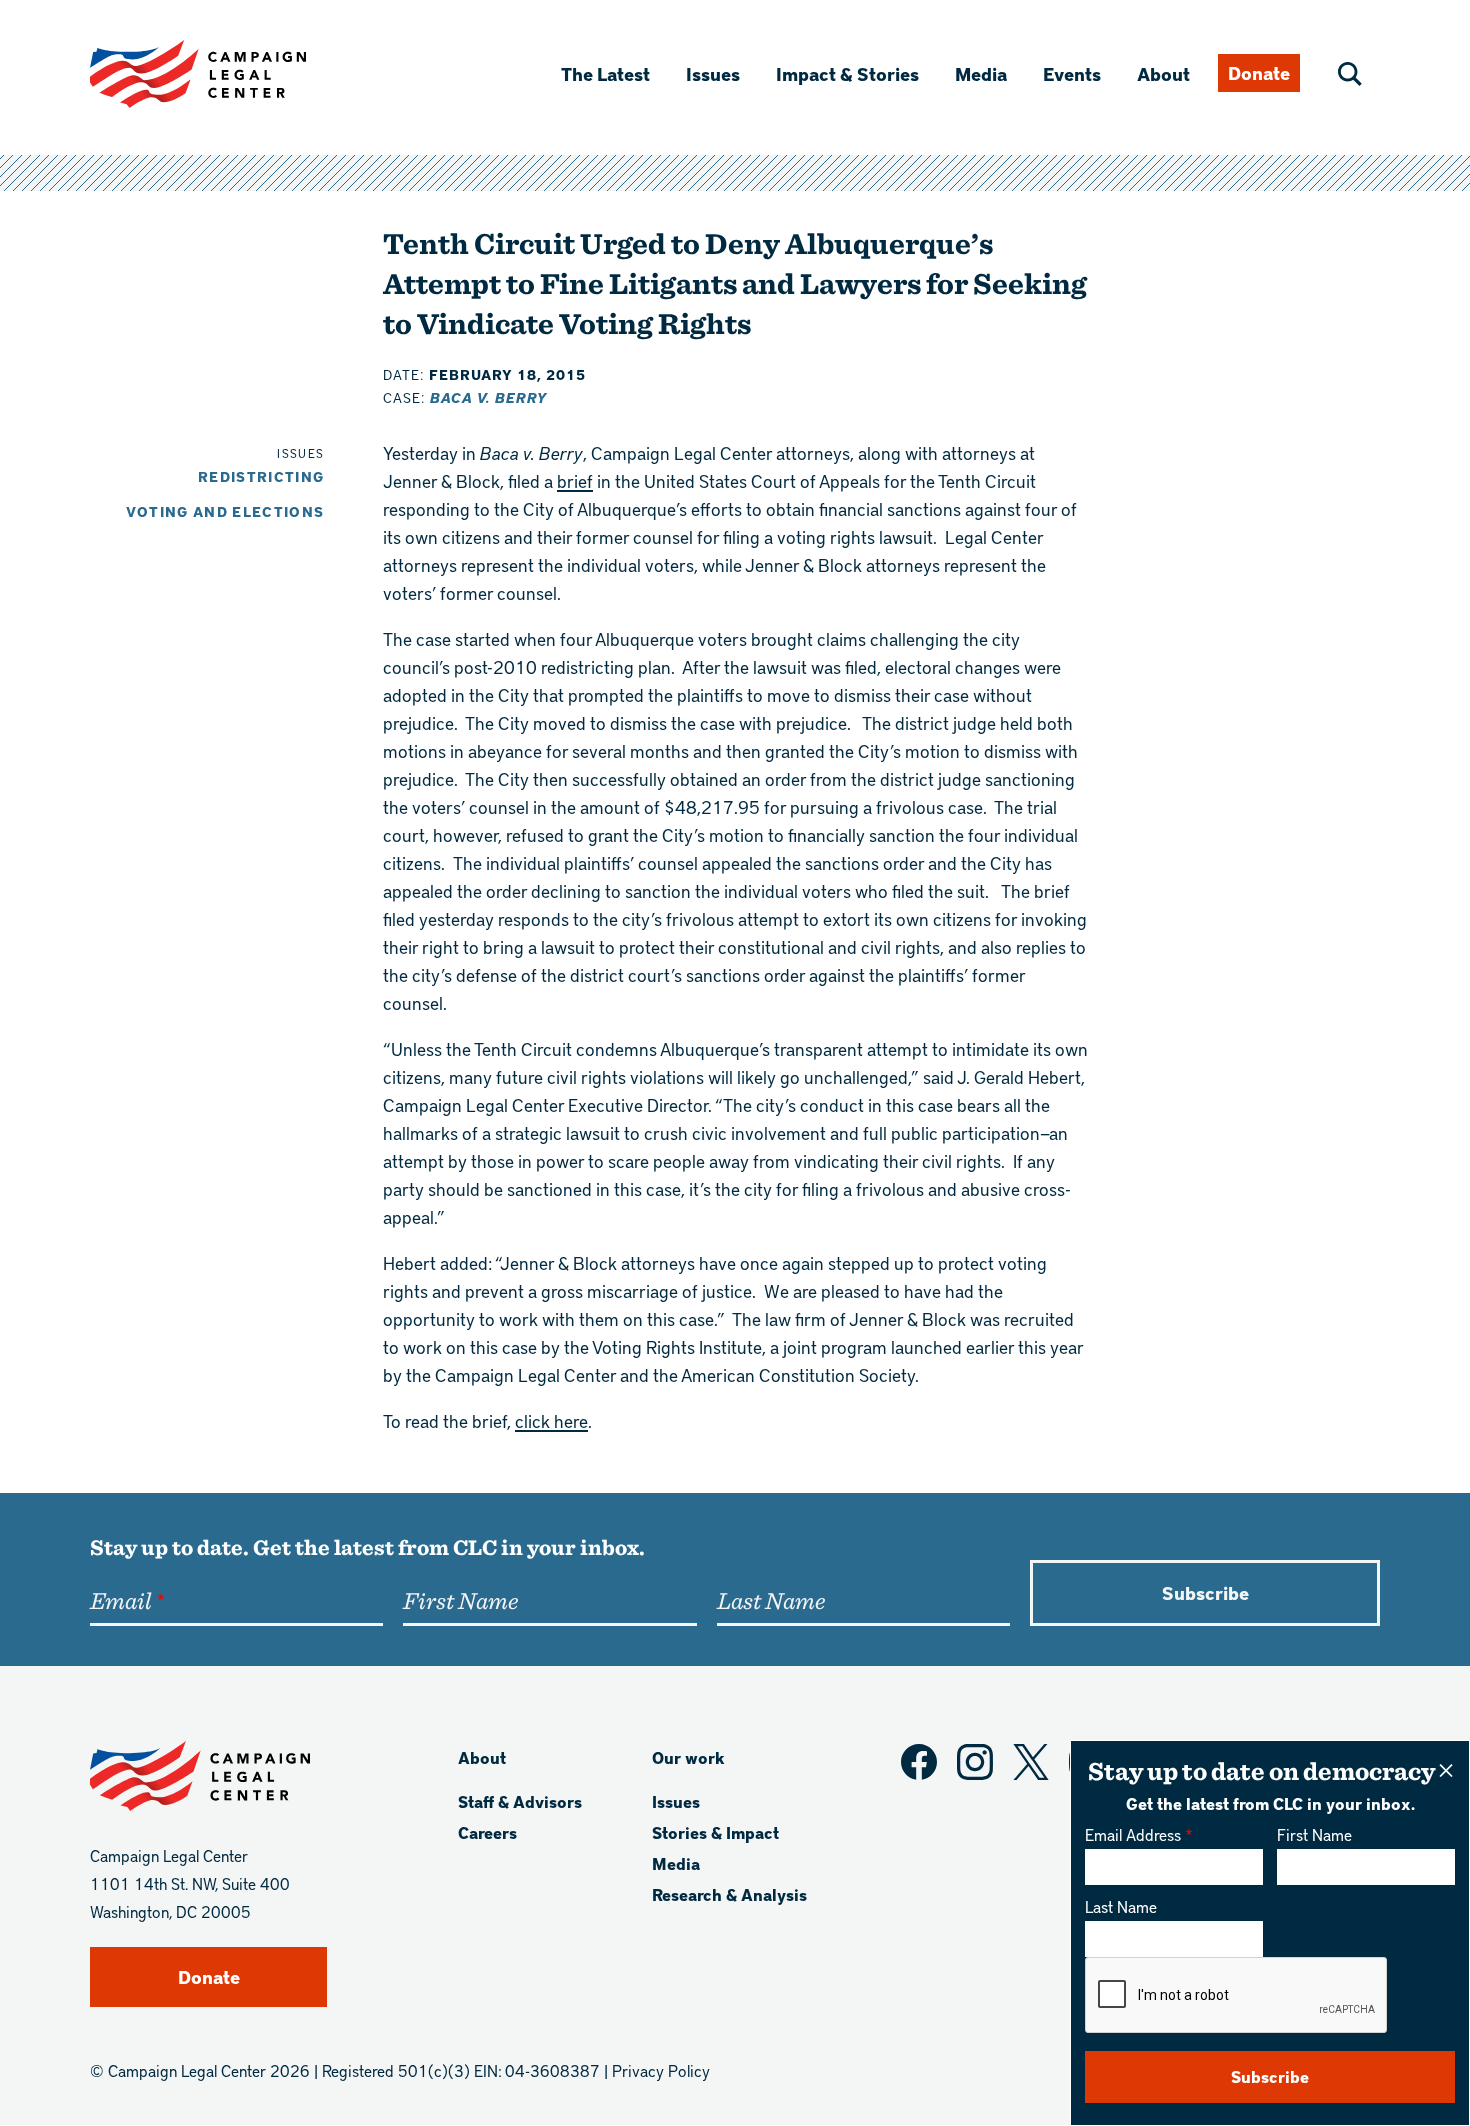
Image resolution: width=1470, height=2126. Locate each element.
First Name (1314, 1834)
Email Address (1133, 1834)
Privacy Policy (661, 2070)
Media (981, 73)
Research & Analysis (729, 1894)
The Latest (605, 73)
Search (1350, 74)
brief (575, 480)
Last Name (1121, 1906)
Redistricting (261, 476)
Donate (1259, 72)
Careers (487, 1832)
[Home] (230, 74)
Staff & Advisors (520, 1801)
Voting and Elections (225, 511)
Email (120, 1600)
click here (551, 1420)
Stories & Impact (715, 1832)
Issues (713, 73)
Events (1072, 73)
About (1163, 73)
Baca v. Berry (488, 397)
